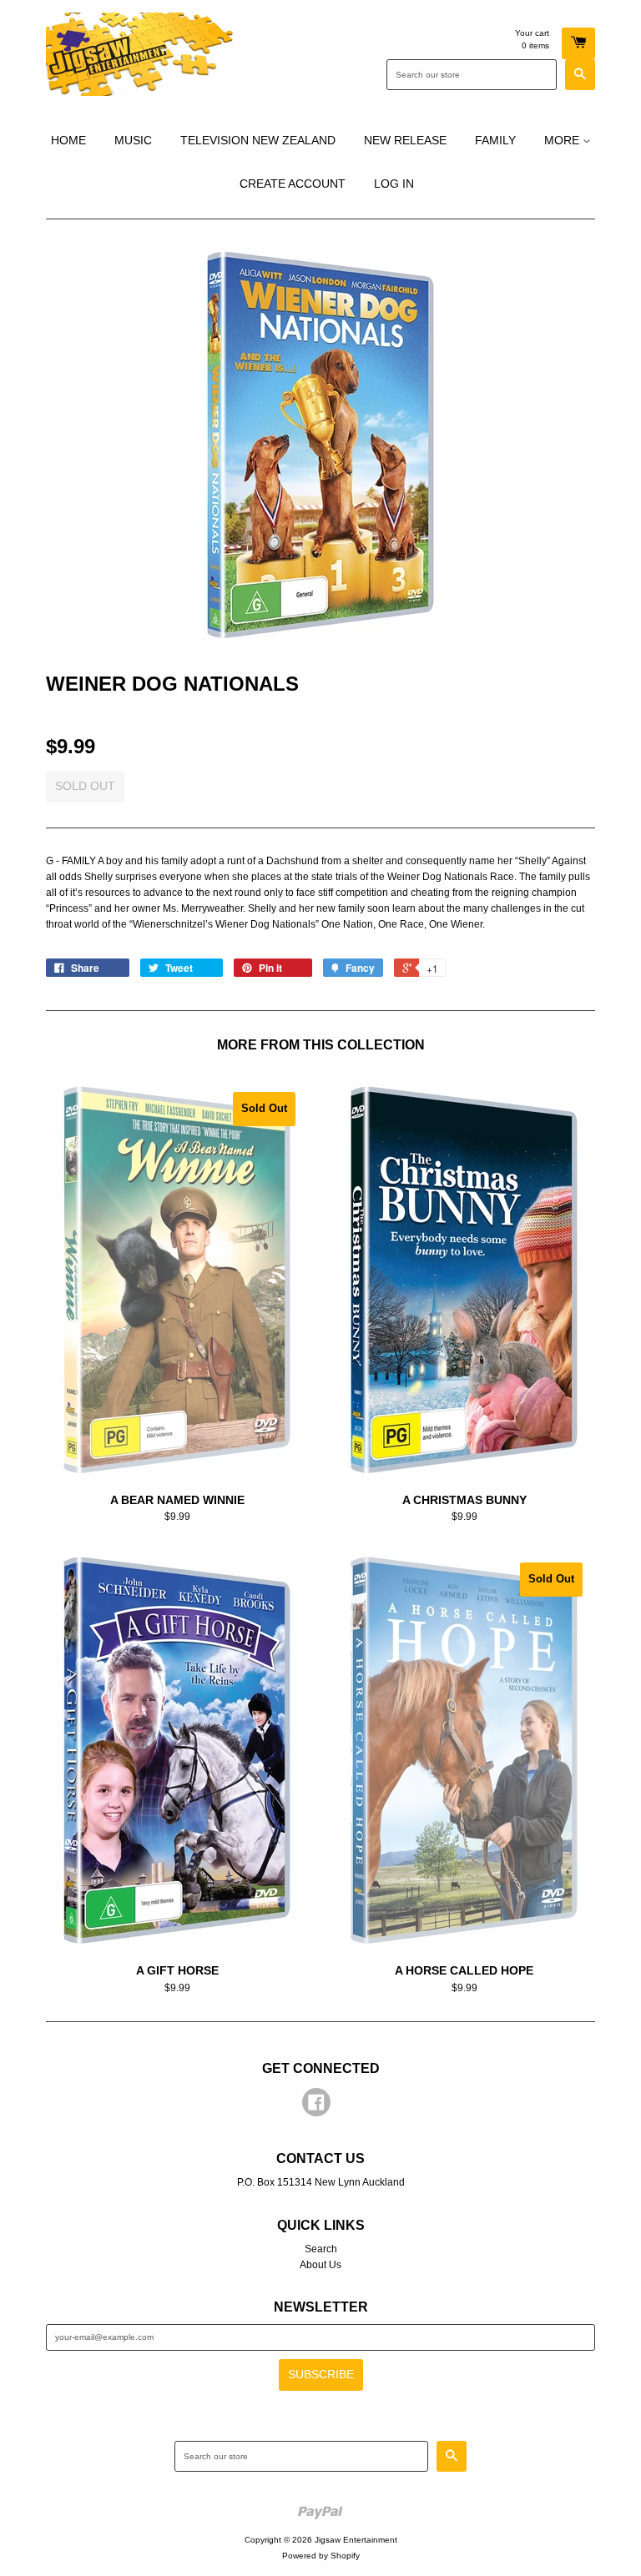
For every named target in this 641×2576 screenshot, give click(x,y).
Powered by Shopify (321, 2556)
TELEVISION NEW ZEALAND (258, 140)
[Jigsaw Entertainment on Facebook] (316, 2106)
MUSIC (133, 140)
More (563, 140)
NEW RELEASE (405, 140)
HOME (68, 140)
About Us (320, 2265)
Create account (293, 184)
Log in (394, 184)
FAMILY (495, 140)
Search (321, 2249)
